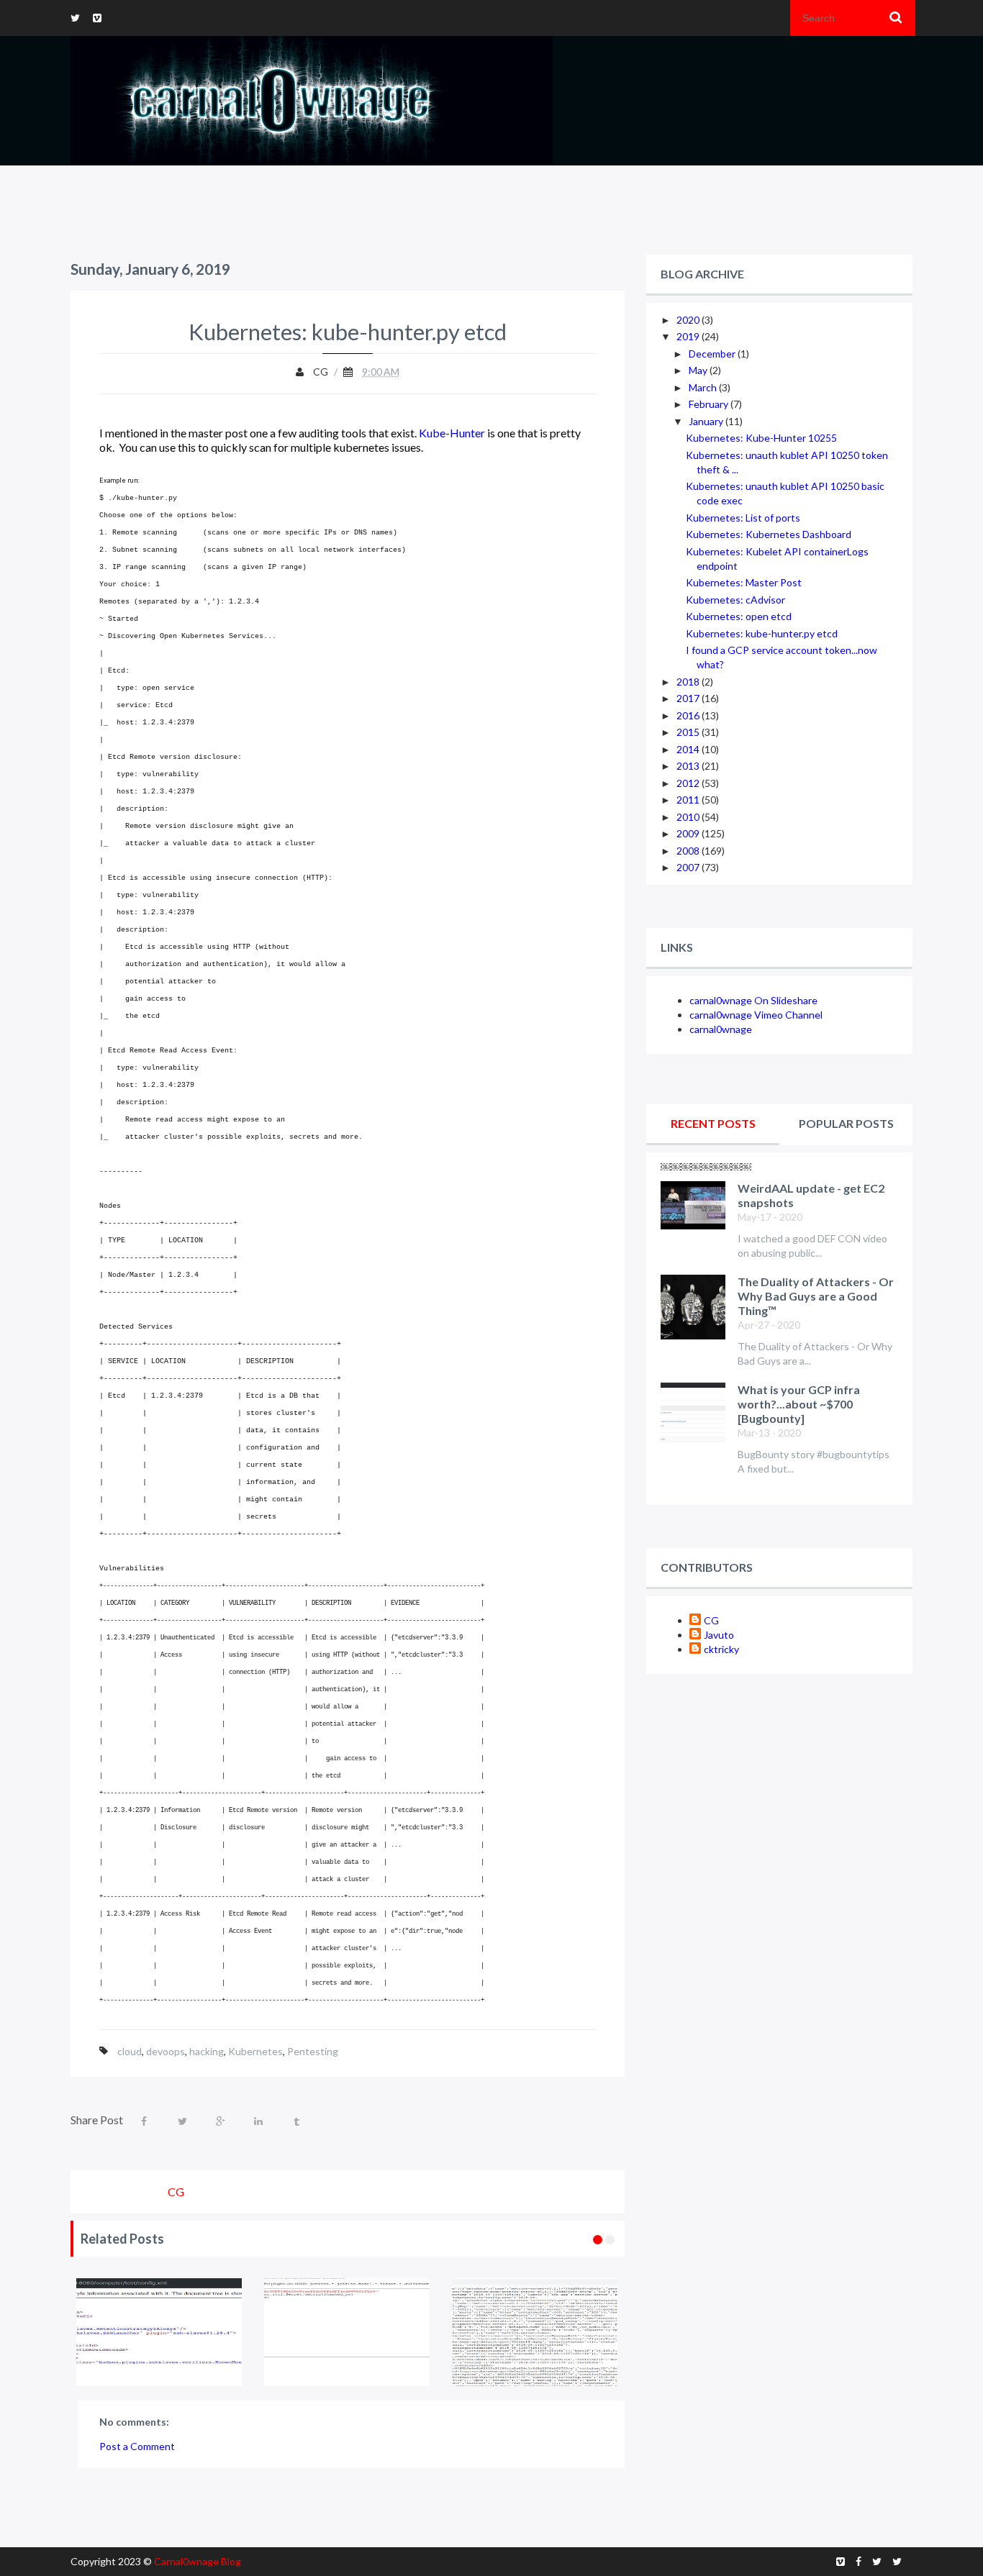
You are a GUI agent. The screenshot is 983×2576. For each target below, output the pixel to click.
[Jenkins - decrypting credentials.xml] (228, 2332)
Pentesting (313, 2051)
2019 (689, 336)
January (707, 421)
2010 (689, 817)
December (713, 354)
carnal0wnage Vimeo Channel (756, 1015)
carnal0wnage (721, 1029)
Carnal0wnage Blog (198, 2561)
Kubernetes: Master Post (744, 582)
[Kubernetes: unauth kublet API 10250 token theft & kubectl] (603, 2332)
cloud (130, 2051)
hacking (207, 2051)
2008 (689, 851)
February (710, 404)
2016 (689, 715)
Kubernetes (255, 2051)
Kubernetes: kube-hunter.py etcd (762, 633)
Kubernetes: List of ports (743, 518)
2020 (689, 320)
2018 (689, 682)
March (704, 387)
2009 (689, 833)
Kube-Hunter (452, 433)
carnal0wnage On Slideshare (753, 1000)
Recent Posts (713, 1123)
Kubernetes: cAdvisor (735, 600)
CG (711, 1620)
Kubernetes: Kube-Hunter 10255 (761, 438)
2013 (689, 766)
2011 (689, 800)
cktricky (721, 1649)
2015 (689, 732)
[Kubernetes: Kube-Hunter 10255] (416, 2332)
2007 (689, 867)
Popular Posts (846, 1123)
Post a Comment (137, 2446)
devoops (166, 2051)
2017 (689, 698)
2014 (689, 749)
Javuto (719, 1635)
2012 (689, 783)
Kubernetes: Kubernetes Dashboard (769, 534)
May (699, 370)
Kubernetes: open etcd (739, 616)
